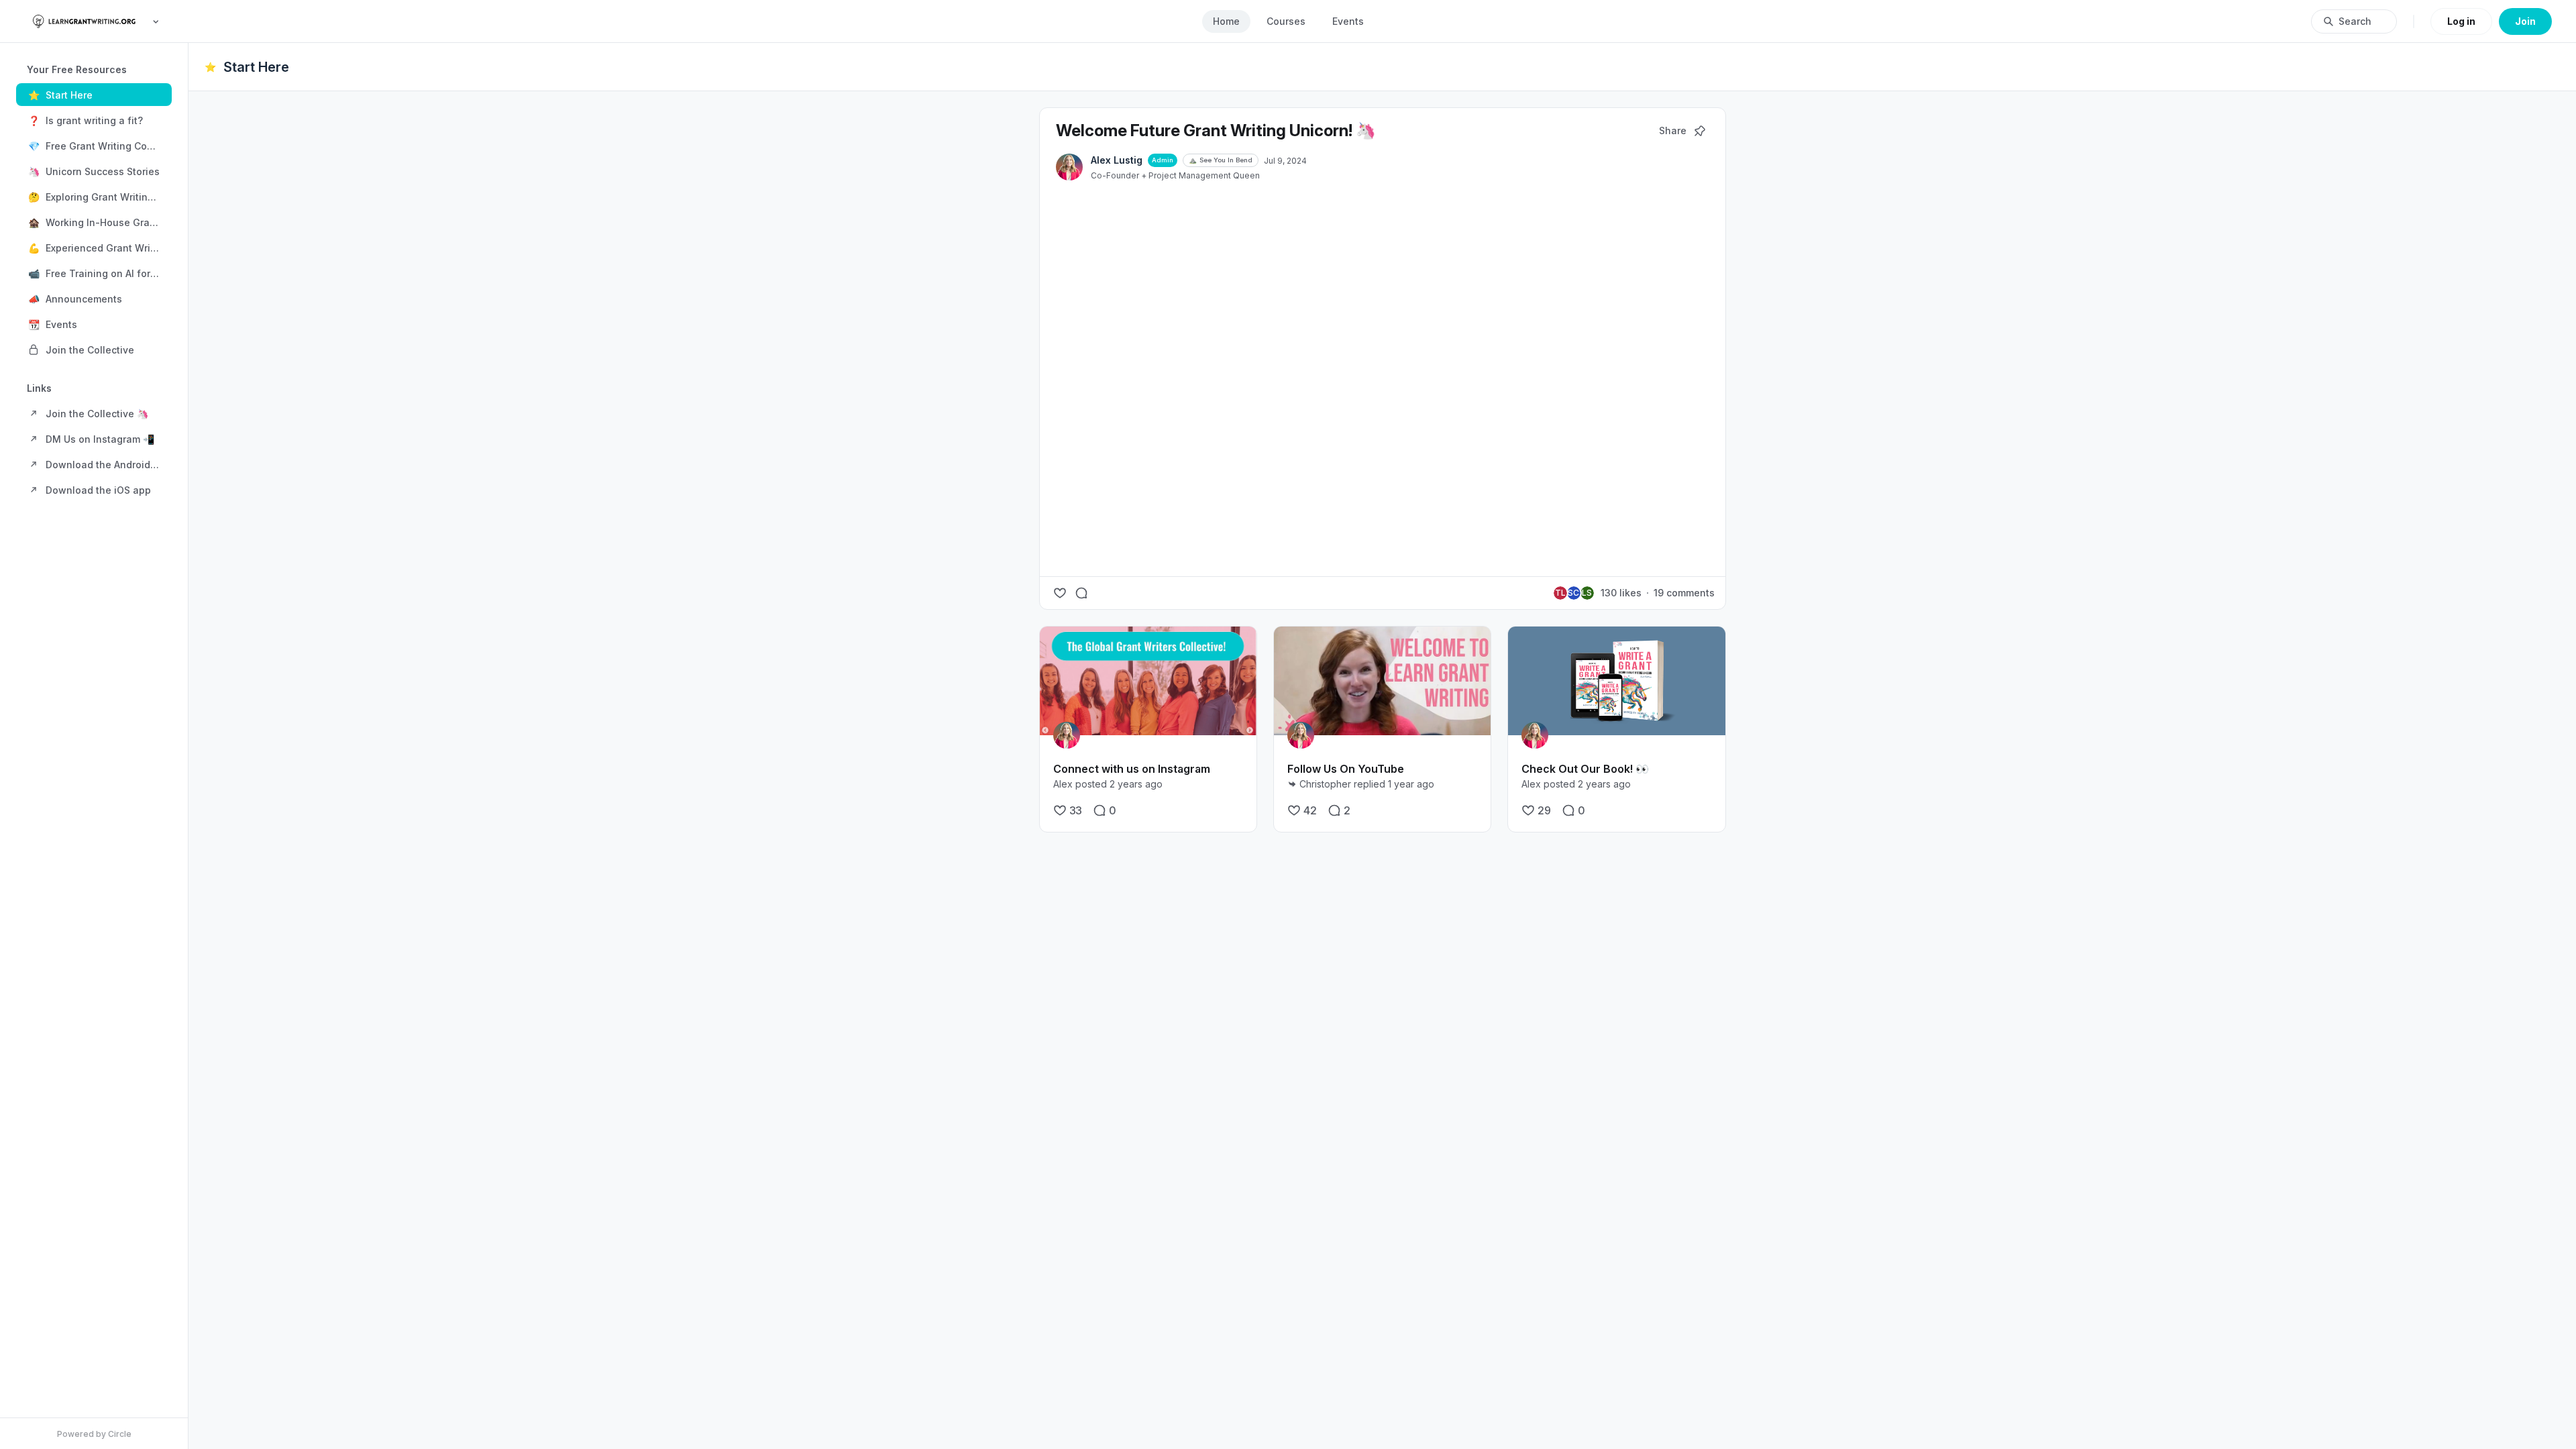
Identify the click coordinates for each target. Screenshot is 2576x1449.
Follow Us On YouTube (1346, 769)
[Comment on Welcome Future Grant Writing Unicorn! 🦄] (1081, 593)
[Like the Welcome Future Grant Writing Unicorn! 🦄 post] (1060, 593)
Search (2355, 21)
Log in (2461, 21)
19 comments (1684, 593)
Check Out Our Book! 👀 (1585, 769)
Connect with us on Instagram (1132, 769)
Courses (1286, 21)
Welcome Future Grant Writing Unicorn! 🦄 (1216, 130)
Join (2525, 21)
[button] (94, 95)
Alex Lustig (1117, 160)
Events (1348, 21)
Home (1226, 21)
